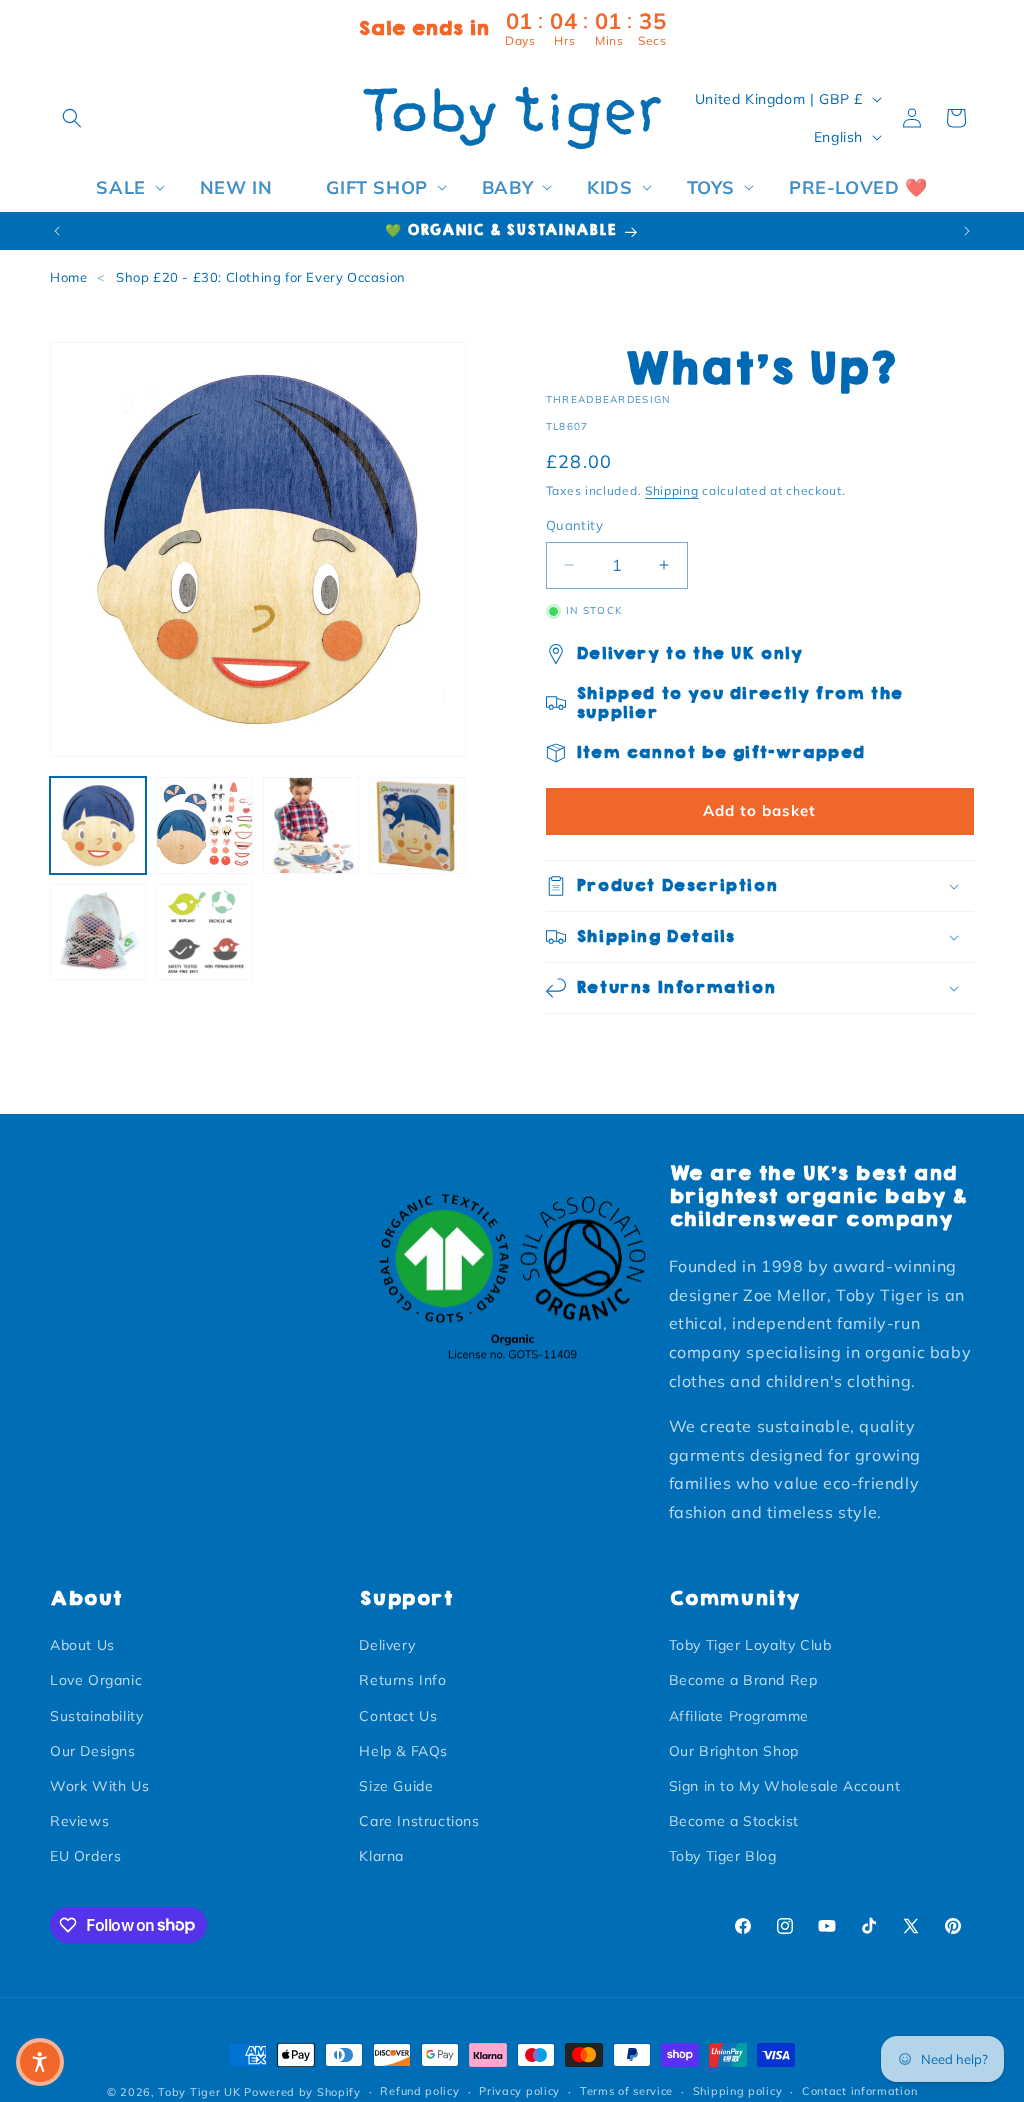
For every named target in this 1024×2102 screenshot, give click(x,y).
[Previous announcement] (57, 231)
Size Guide (396, 1786)
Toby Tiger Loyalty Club (750, 1645)
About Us (82, 1645)
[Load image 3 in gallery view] (311, 825)
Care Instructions (419, 1821)
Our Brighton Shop (734, 1751)
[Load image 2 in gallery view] (204, 825)
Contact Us (398, 1716)
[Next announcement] (967, 231)
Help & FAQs (403, 1751)
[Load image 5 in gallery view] (98, 932)
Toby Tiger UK (199, 2092)
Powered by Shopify (302, 2092)
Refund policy (419, 2091)
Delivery (387, 1645)
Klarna (381, 1856)
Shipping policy (738, 2091)
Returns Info (402, 1680)
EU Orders (85, 1856)
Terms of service (626, 2091)
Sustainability (96, 1716)
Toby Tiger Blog (723, 1856)
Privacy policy (519, 2091)
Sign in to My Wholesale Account (785, 1786)
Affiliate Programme (739, 1716)
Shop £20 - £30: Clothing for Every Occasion (261, 277)
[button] (72, 118)
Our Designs (93, 1751)
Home (68, 277)
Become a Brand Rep (743, 1680)
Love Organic (96, 1680)
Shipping (672, 490)
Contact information (859, 2091)
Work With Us (99, 1786)
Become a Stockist (734, 1821)
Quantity (574, 525)
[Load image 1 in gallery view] (98, 825)
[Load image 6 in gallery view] (204, 932)
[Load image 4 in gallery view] (417, 825)
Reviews (79, 1821)
